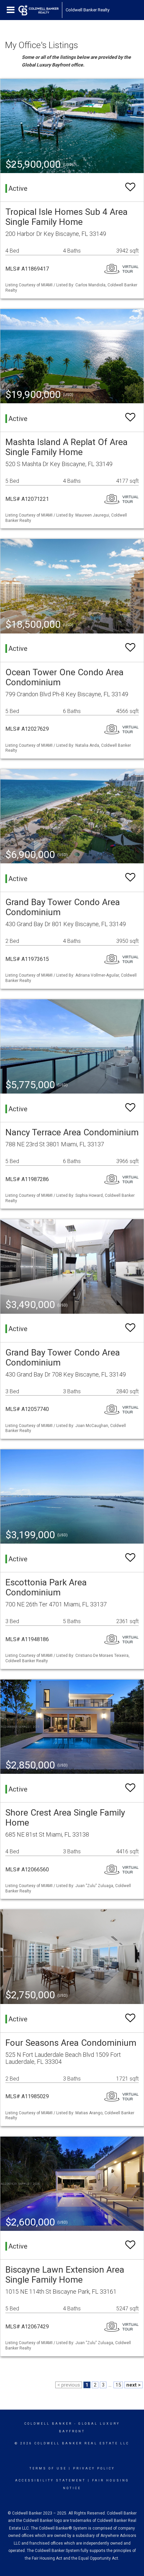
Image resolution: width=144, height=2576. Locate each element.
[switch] (130, 187)
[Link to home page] (39, 10)
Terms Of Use (48, 2468)
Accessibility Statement (50, 2480)
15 (118, 2385)
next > (133, 2385)
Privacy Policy (94, 2468)
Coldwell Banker (48, 2424)
